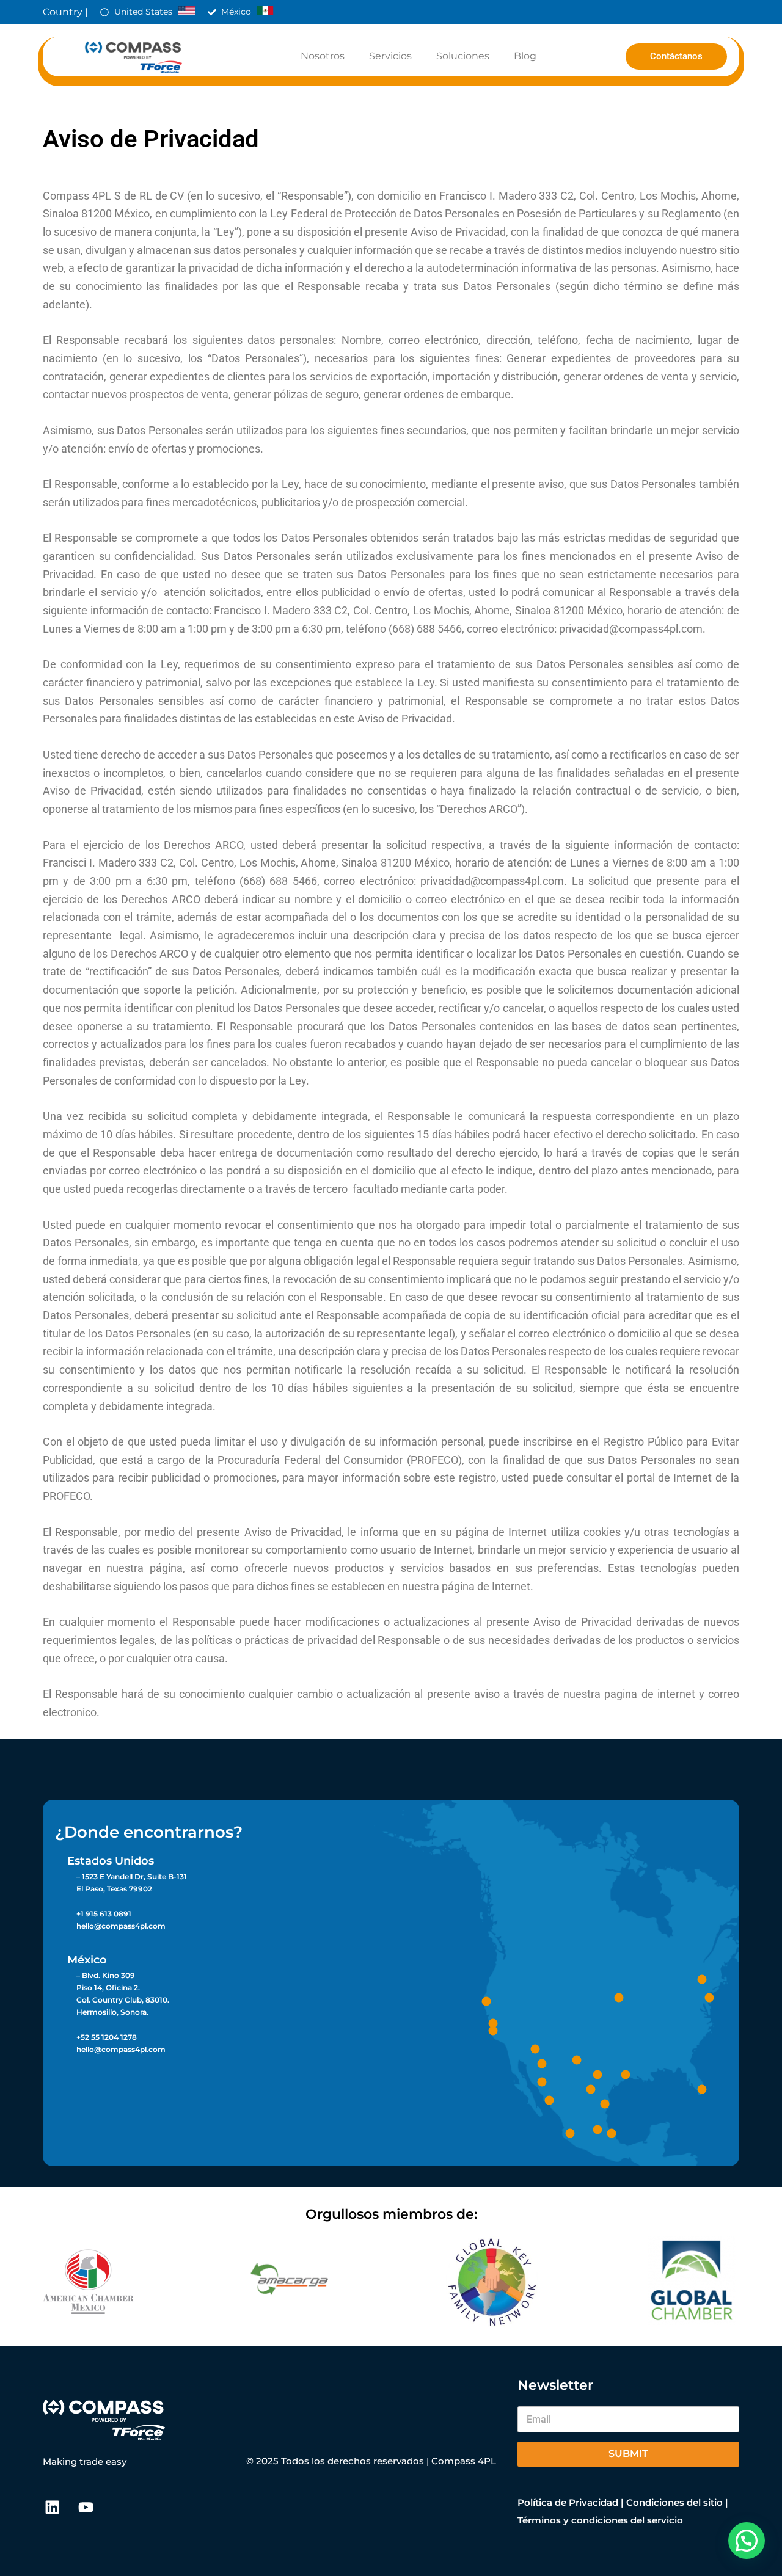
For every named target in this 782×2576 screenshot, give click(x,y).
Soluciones (463, 56)
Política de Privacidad (568, 2502)
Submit (628, 2454)
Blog (525, 56)
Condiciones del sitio (674, 2502)
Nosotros (323, 56)
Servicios (390, 56)
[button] (747, 2541)
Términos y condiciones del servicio (600, 2520)
